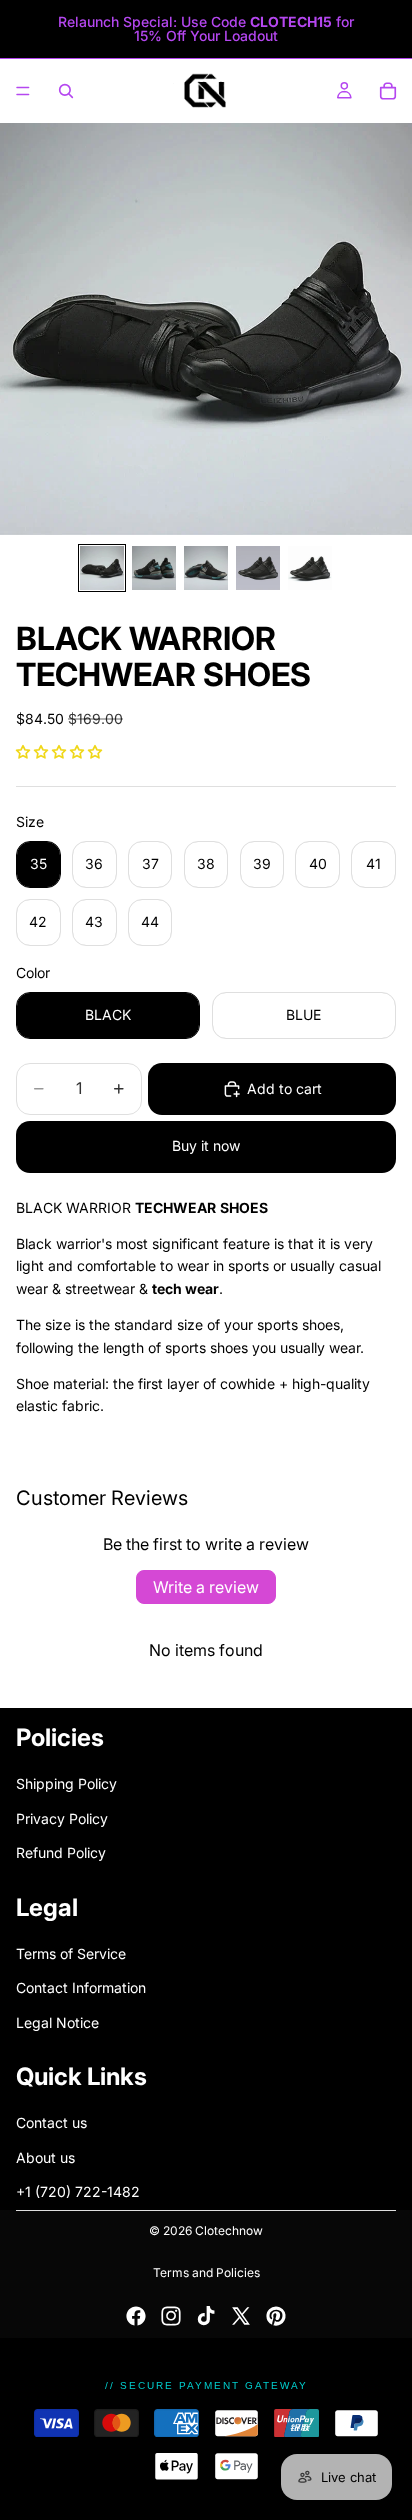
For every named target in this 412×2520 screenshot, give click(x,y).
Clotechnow (229, 2230)
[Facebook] (136, 2316)
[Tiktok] (206, 2316)
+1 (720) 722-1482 (78, 2191)
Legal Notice (57, 2021)
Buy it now (206, 1145)
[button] (59, 751)
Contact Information (81, 1987)
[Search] (66, 91)
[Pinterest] (276, 2316)
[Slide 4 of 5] (258, 568)
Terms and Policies (206, 2272)
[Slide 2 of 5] (154, 568)
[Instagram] (171, 2316)
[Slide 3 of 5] (206, 568)
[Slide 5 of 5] (310, 568)
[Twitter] (241, 2316)
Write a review (206, 1587)
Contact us (51, 2122)
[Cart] (388, 91)
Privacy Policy (62, 1817)
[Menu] (23, 91)
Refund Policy (61, 1852)
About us (45, 2157)
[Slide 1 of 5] (102, 568)
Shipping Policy (66, 1783)
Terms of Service (71, 1953)
